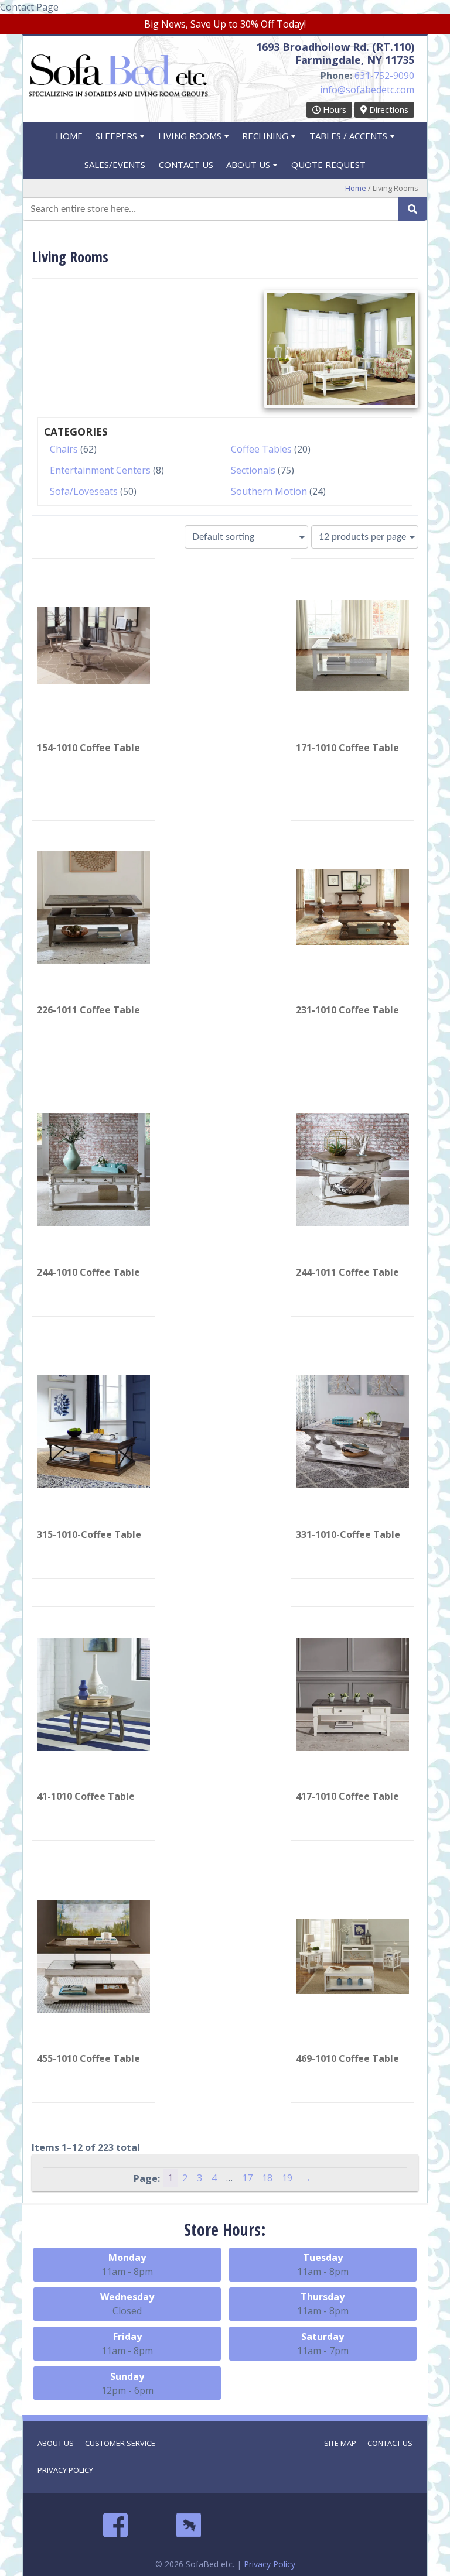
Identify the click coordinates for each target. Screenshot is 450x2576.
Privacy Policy (65, 2470)
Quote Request (328, 165)
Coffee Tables (261, 449)
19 (287, 2178)
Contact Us (186, 165)
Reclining (265, 136)
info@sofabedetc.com (367, 90)
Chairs (64, 449)
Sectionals (253, 470)
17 (247, 2178)
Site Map (340, 2443)
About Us (248, 165)
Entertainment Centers (100, 470)
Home (69, 136)
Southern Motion (269, 491)
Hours (333, 110)
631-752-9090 (384, 76)
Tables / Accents (348, 136)
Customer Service (120, 2443)
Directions (388, 110)
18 (267, 2178)
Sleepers (116, 136)
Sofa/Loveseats (84, 491)
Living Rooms (190, 136)
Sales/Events (115, 165)
